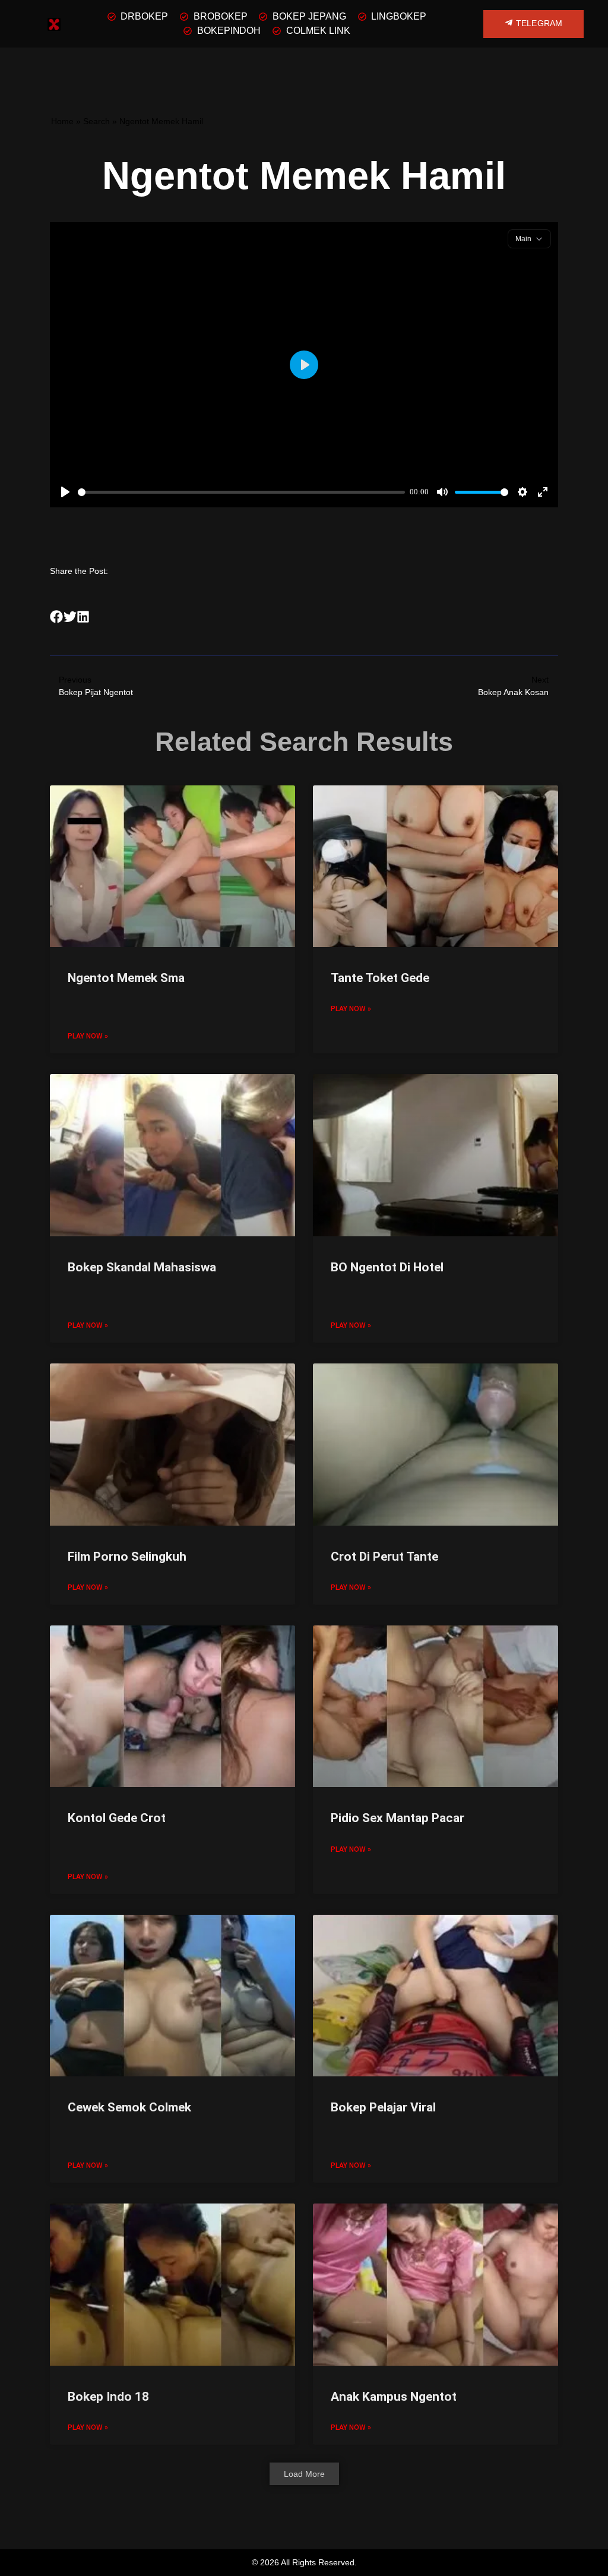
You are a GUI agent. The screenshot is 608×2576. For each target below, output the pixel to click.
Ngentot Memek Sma (126, 978)
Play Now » (88, 1036)
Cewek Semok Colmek (129, 2107)
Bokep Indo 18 (108, 2397)
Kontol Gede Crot (117, 1818)
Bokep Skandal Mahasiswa (142, 1267)
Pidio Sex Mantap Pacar (398, 1818)
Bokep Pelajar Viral (383, 2107)
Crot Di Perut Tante (384, 1557)
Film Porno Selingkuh (127, 1557)
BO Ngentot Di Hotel (387, 1267)
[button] (57, 616)
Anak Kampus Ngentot (394, 2397)
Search (96, 121)
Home (62, 121)
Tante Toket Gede (380, 978)
